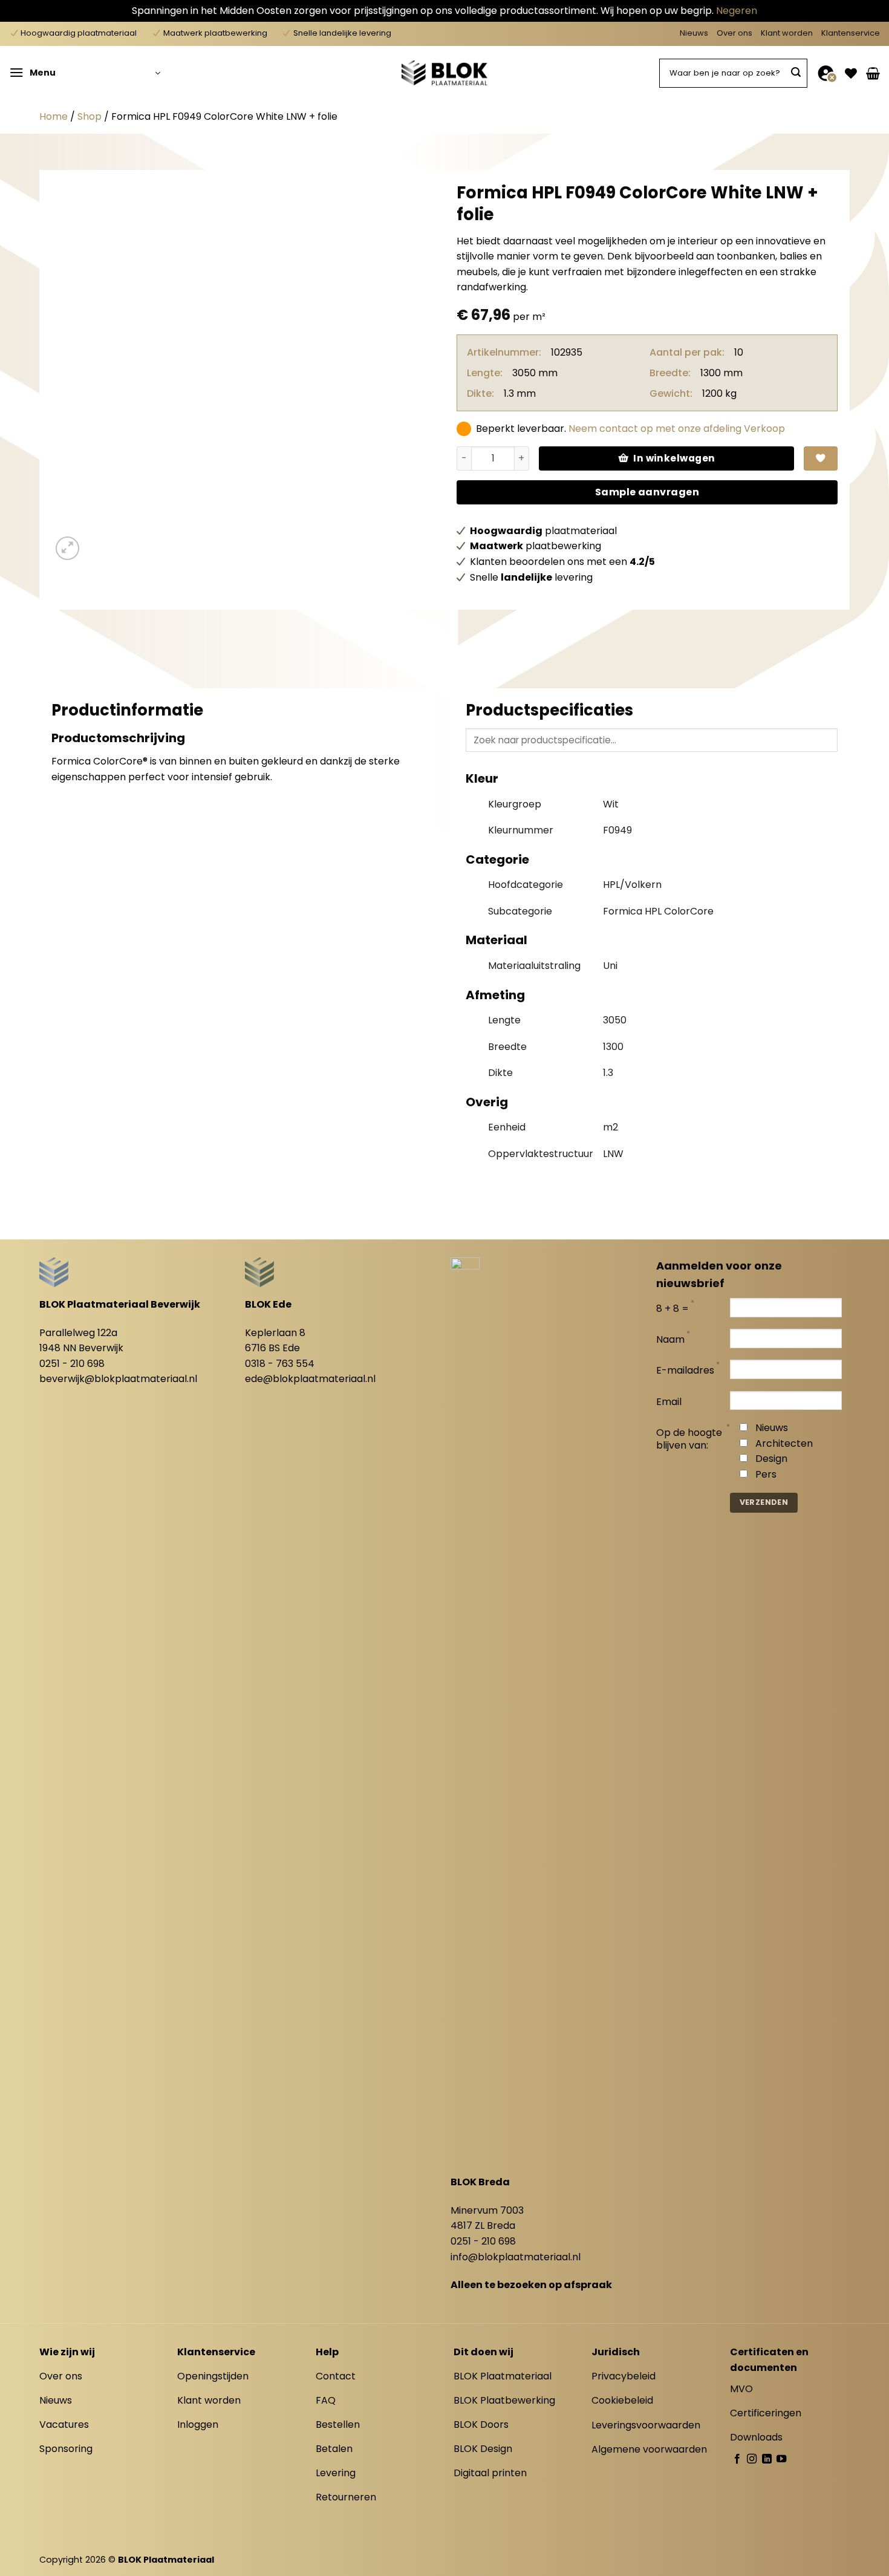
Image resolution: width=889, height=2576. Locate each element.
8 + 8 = (672, 1309)
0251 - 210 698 (72, 1364)
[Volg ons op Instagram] (752, 2459)
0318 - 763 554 (280, 1364)
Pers (766, 1474)
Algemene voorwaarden (649, 2449)
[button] (85, 73)
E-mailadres (685, 1371)
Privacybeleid (624, 2376)
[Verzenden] (796, 73)
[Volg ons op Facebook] (737, 2459)
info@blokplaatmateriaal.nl (516, 2257)
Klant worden (787, 33)
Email (669, 1402)
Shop (90, 116)
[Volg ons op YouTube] (781, 2459)
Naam (670, 1340)
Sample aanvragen (647, 492)
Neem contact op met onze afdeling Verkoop (677, 429)
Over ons (734, 33)
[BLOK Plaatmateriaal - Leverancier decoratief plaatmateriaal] (444, 73)
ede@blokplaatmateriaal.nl (310, 1379)
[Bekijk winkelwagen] (873, 73)
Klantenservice (851, 33)
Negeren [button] (737, 11)
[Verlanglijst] (851, 73)
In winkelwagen (674, 458)
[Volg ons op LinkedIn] (767, 2459)
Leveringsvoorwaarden (646, 2425)
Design (771, 1459)
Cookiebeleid (622, 2400)
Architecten (784, 1443)
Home (54, 116)
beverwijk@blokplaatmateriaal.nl (118, 1379)
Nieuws (694, 33)
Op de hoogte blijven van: (689, 1440)
